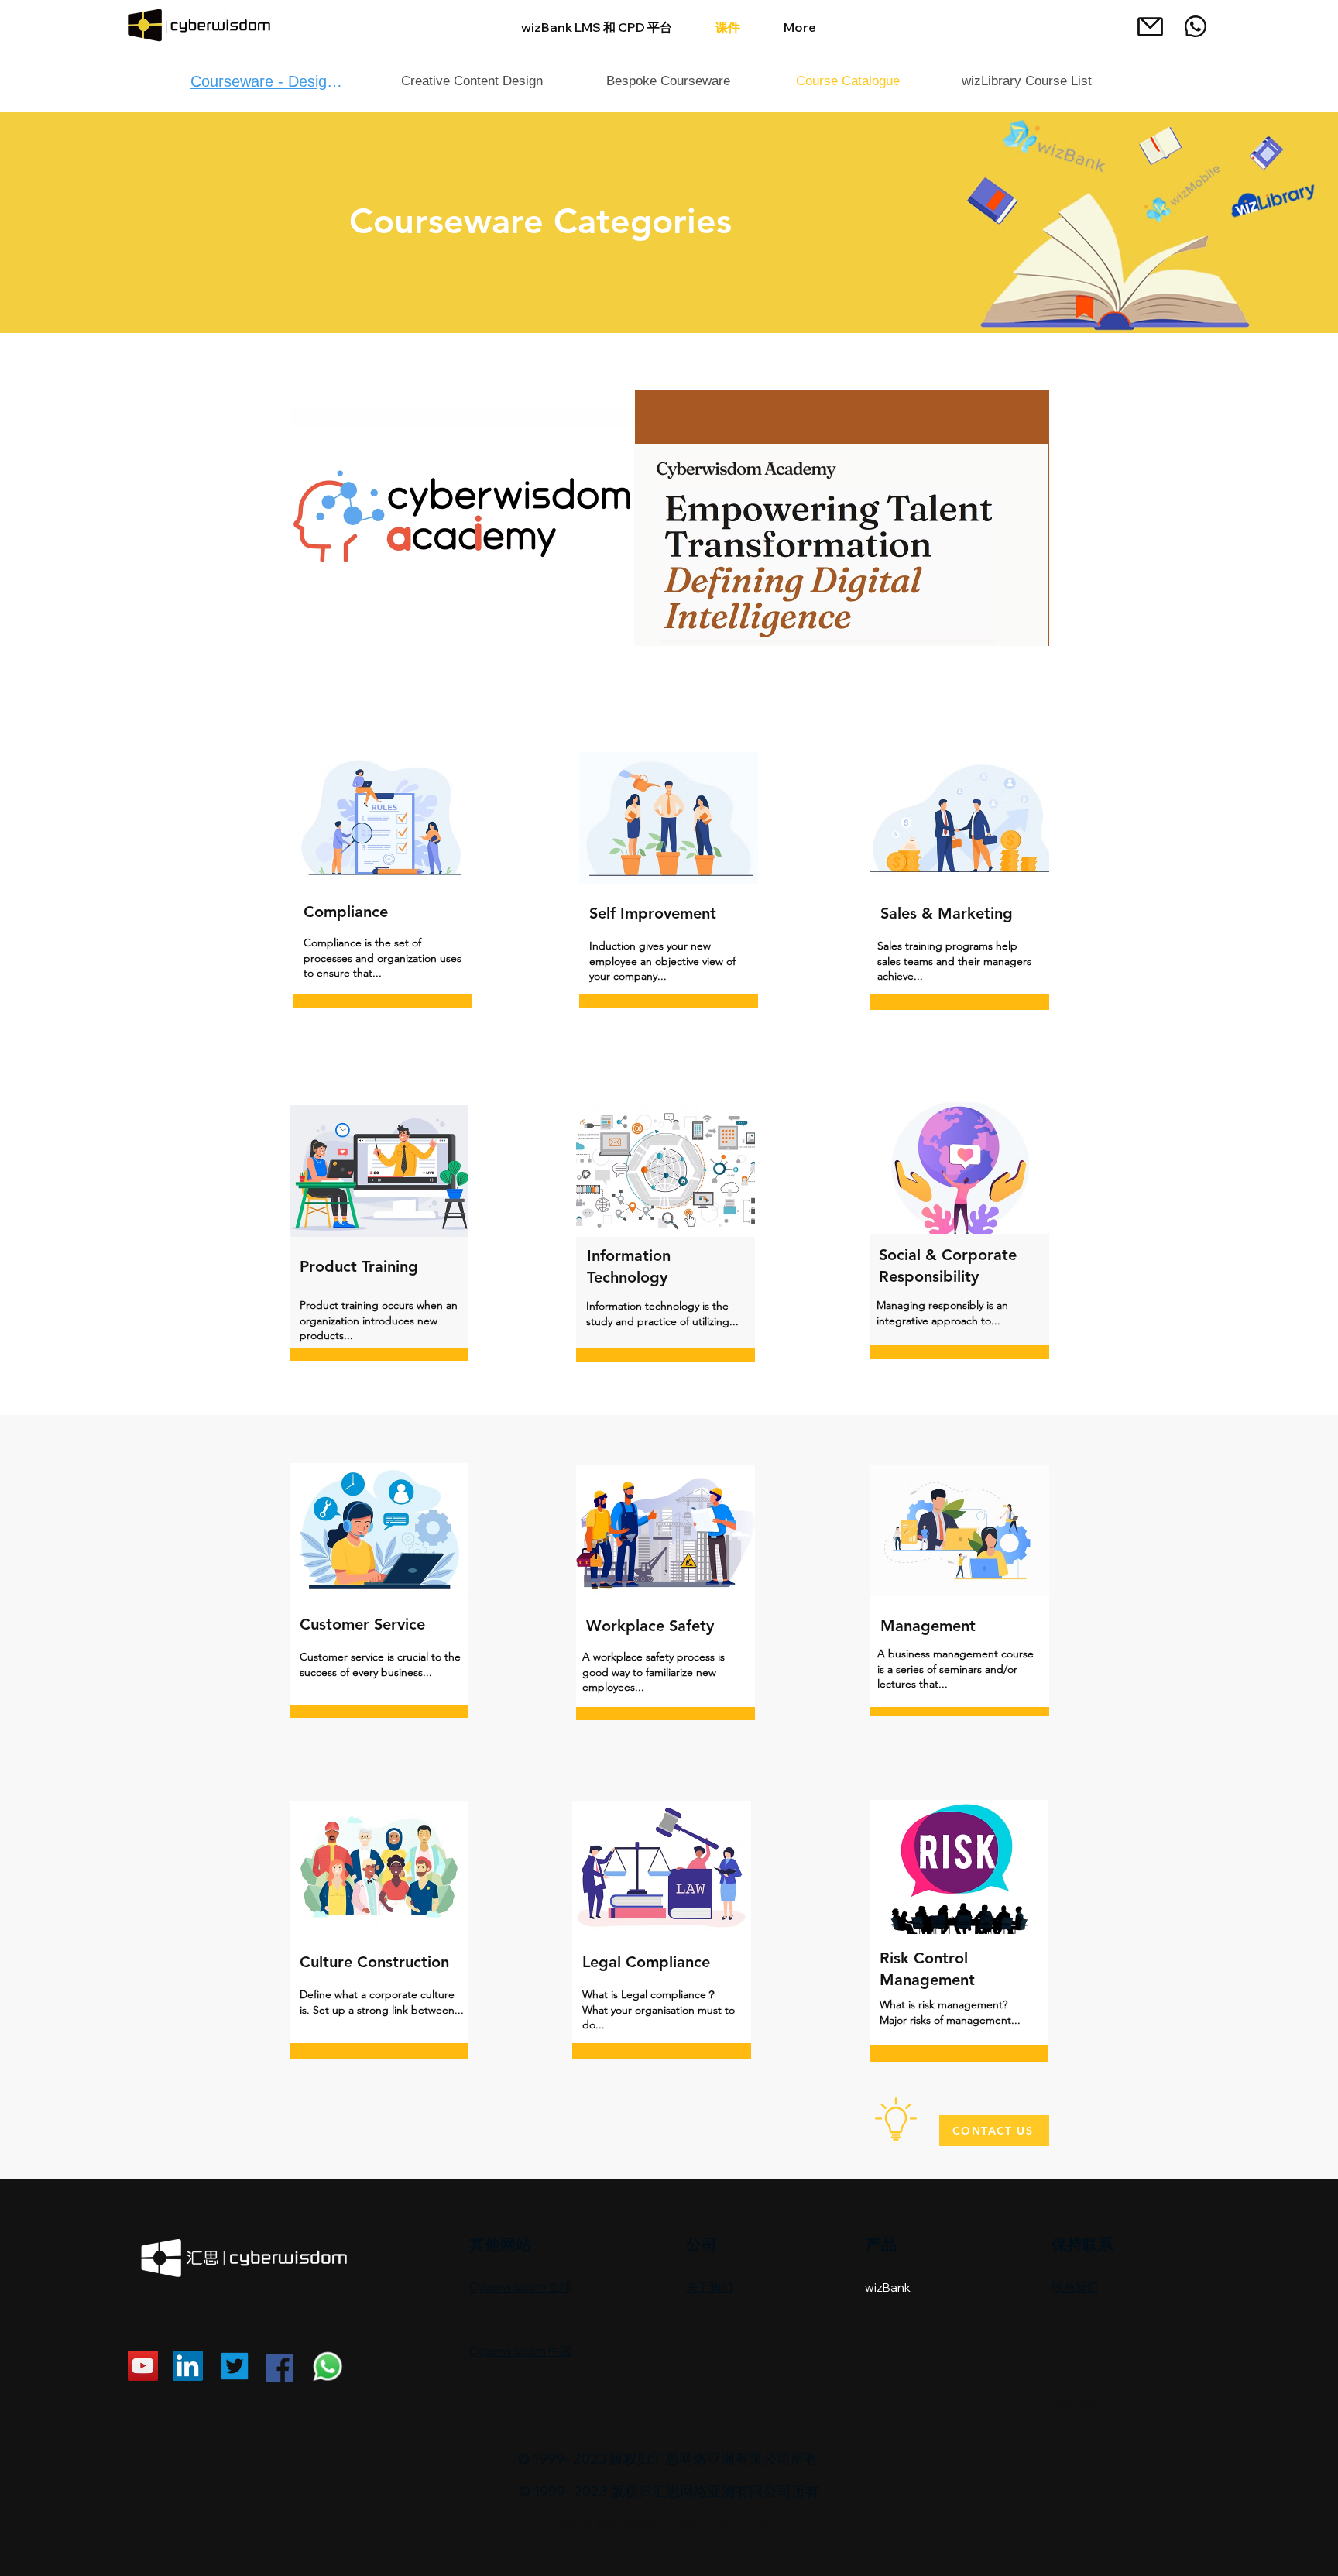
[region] (669, 518)
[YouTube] (143, 2366)
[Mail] (1150, 26)
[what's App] (1196, 26)
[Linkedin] (188, 2366)
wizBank (888, 2287)
